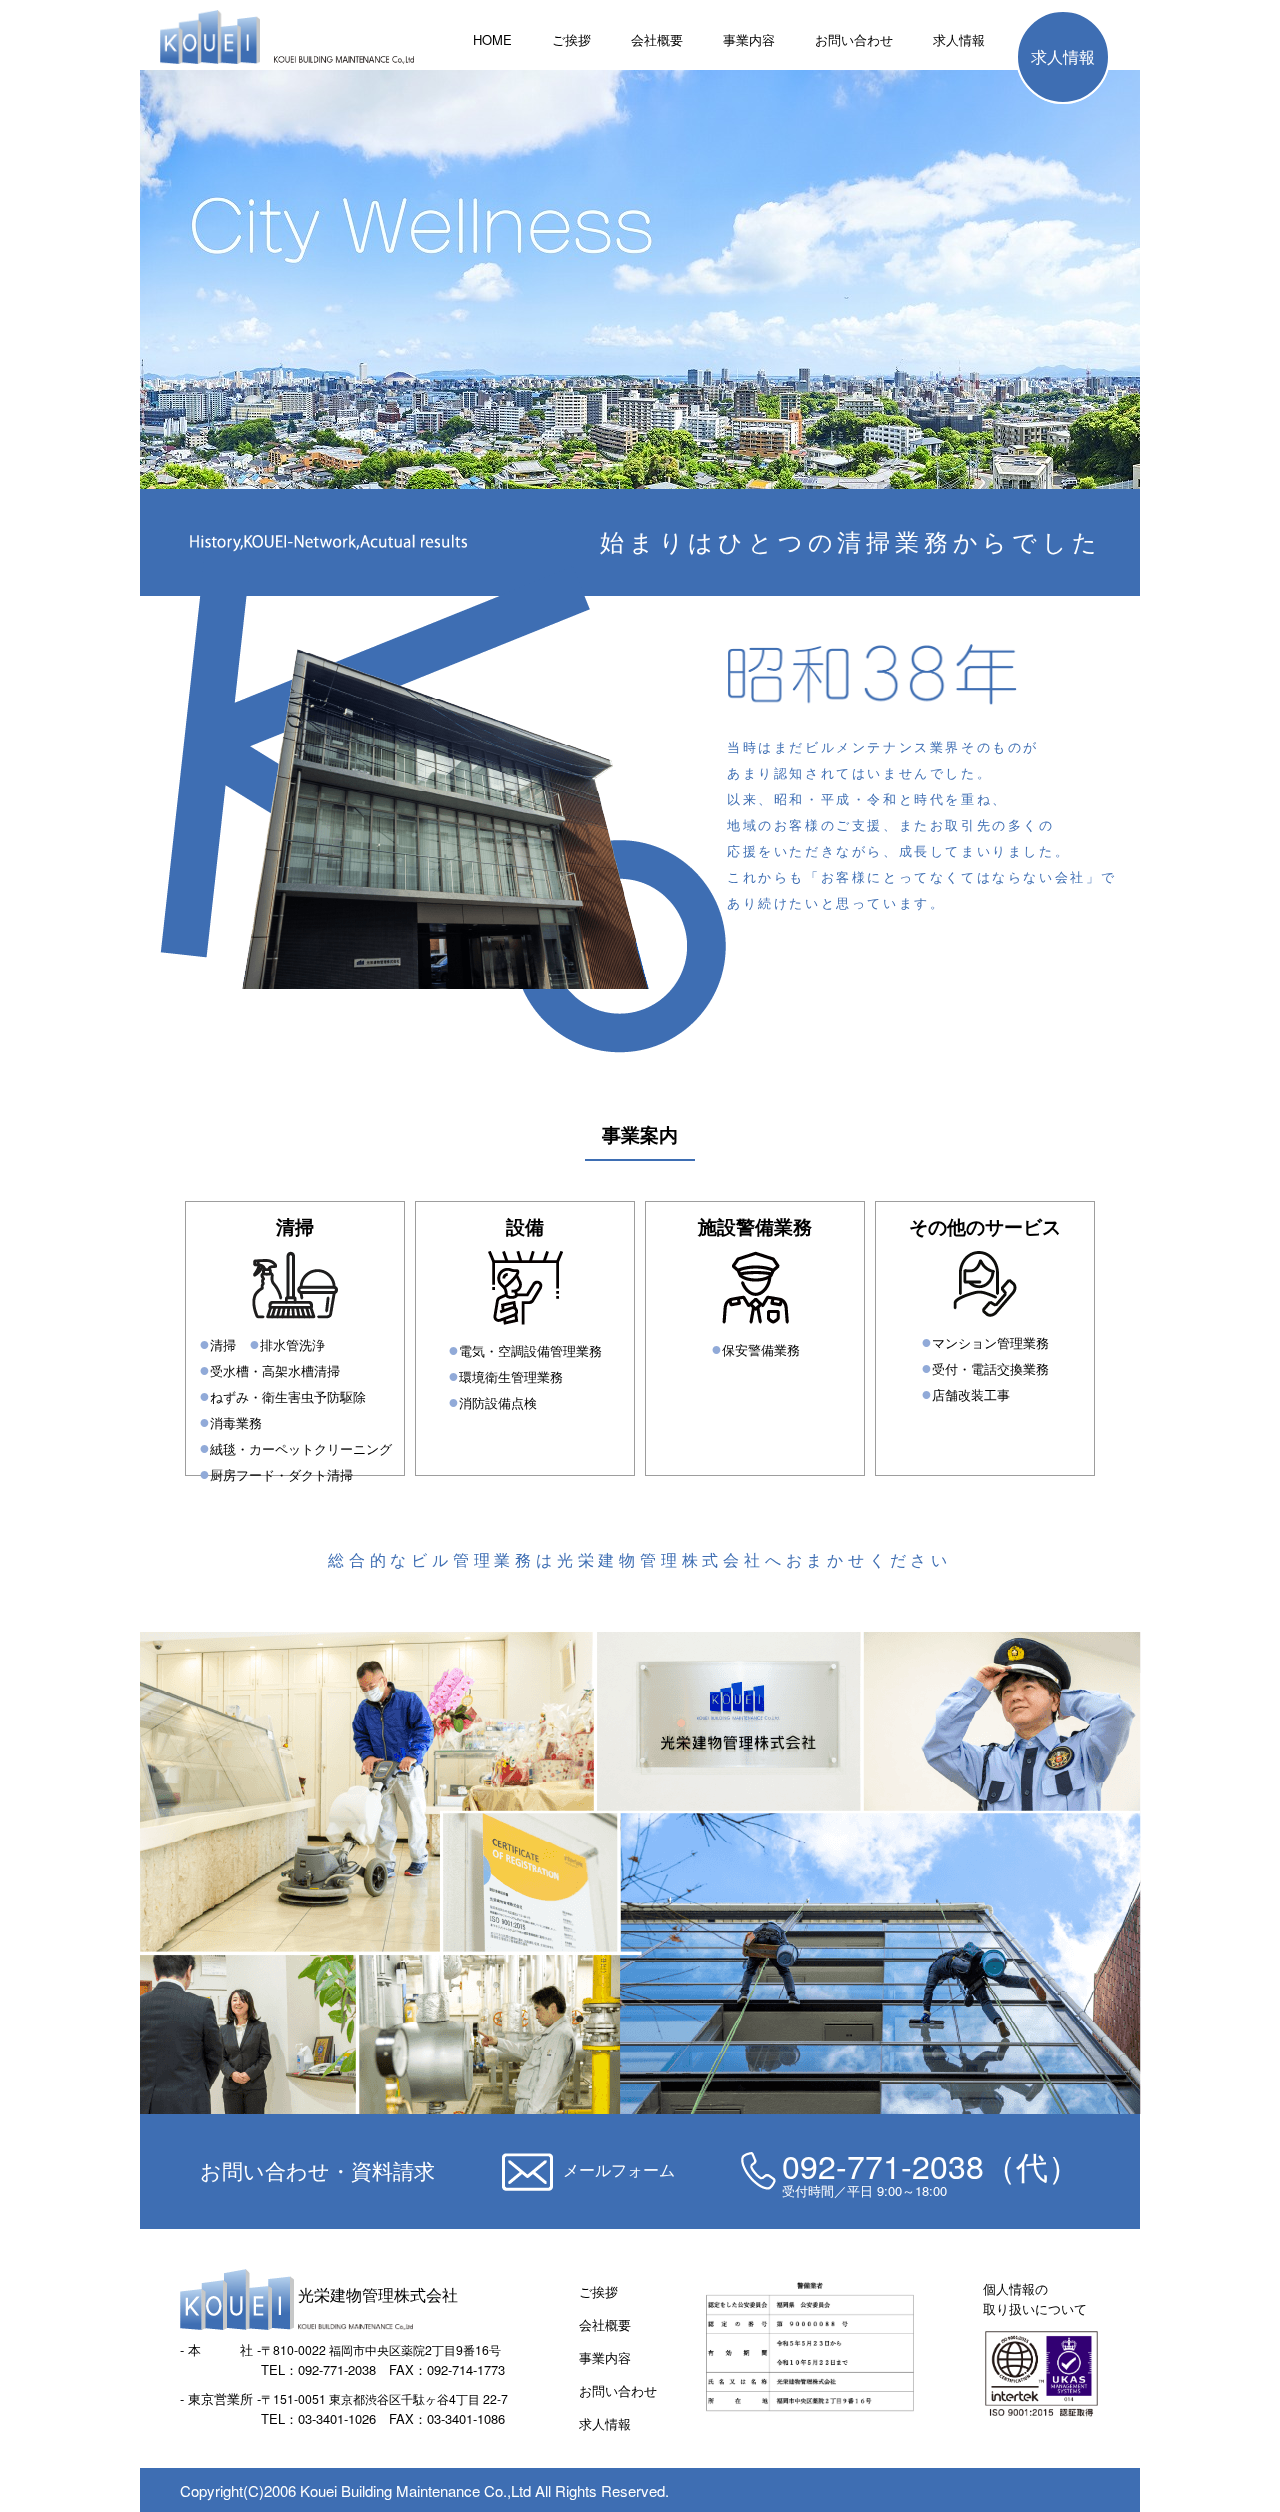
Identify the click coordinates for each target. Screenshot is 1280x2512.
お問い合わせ (854, 39)
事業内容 (749, 39)
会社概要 (657, 39)
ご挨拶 (571, 39)
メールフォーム (619, 2169)
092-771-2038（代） (931, 2165)
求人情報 (959, 39)
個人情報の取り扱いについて (1035, 2298)
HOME (492, 39)
